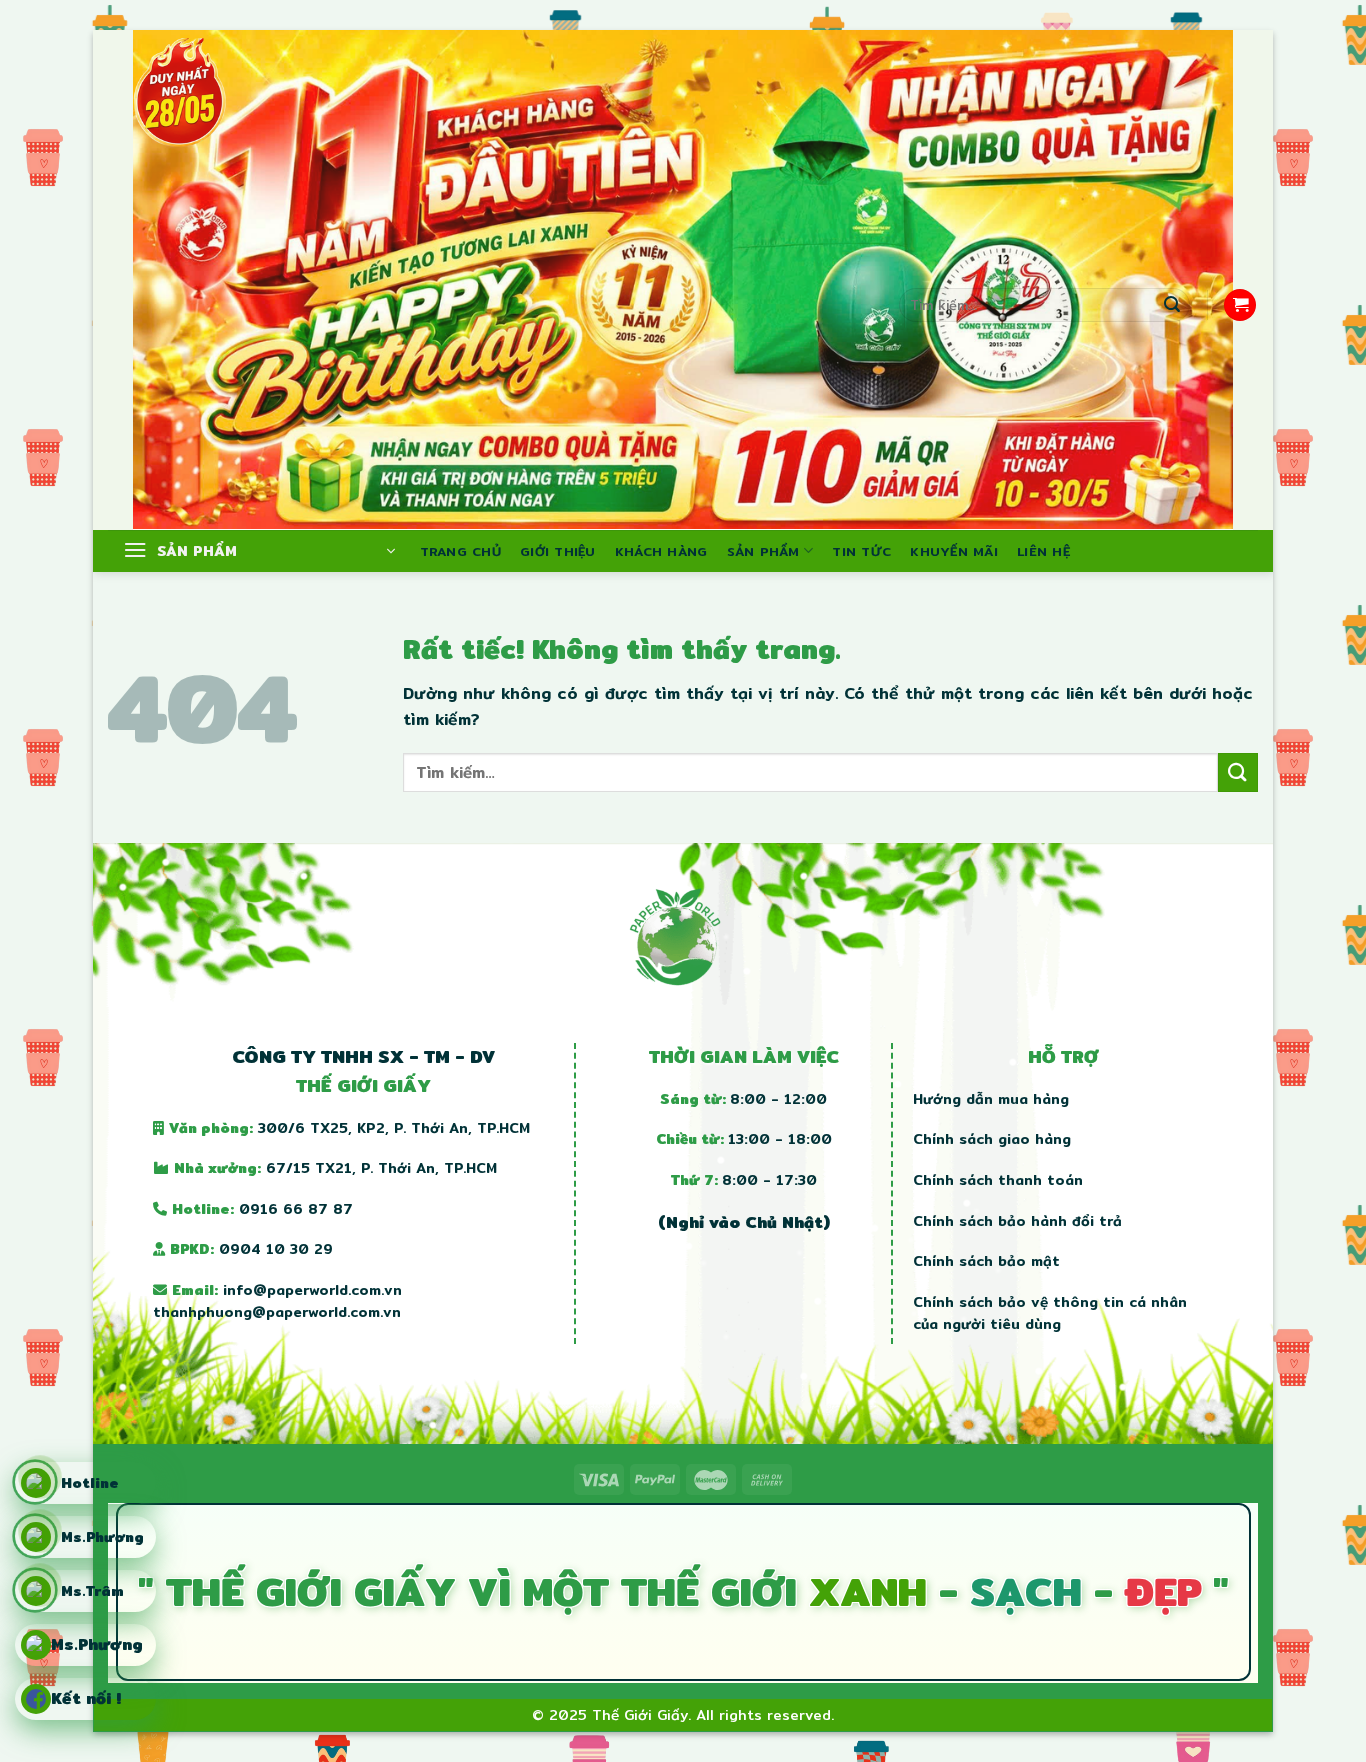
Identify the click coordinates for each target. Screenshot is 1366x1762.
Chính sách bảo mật (986, 1261)
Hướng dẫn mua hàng (991, 1099)
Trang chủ (460, 551)
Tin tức (861, 551)
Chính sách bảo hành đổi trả (1017, 1221)
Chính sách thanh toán (998, 1180)
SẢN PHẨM (763, 551)
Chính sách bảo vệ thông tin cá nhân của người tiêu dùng (1050, 1313)
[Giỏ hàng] (1240, 305)
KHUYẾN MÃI (954, 551)
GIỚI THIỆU (558, 551)
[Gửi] (1172, 305)
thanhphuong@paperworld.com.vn (277, 1312)
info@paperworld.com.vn (312, 1290)
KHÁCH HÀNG (661, 551)
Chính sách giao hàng (992, 1139)
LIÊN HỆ (1043, 551)
